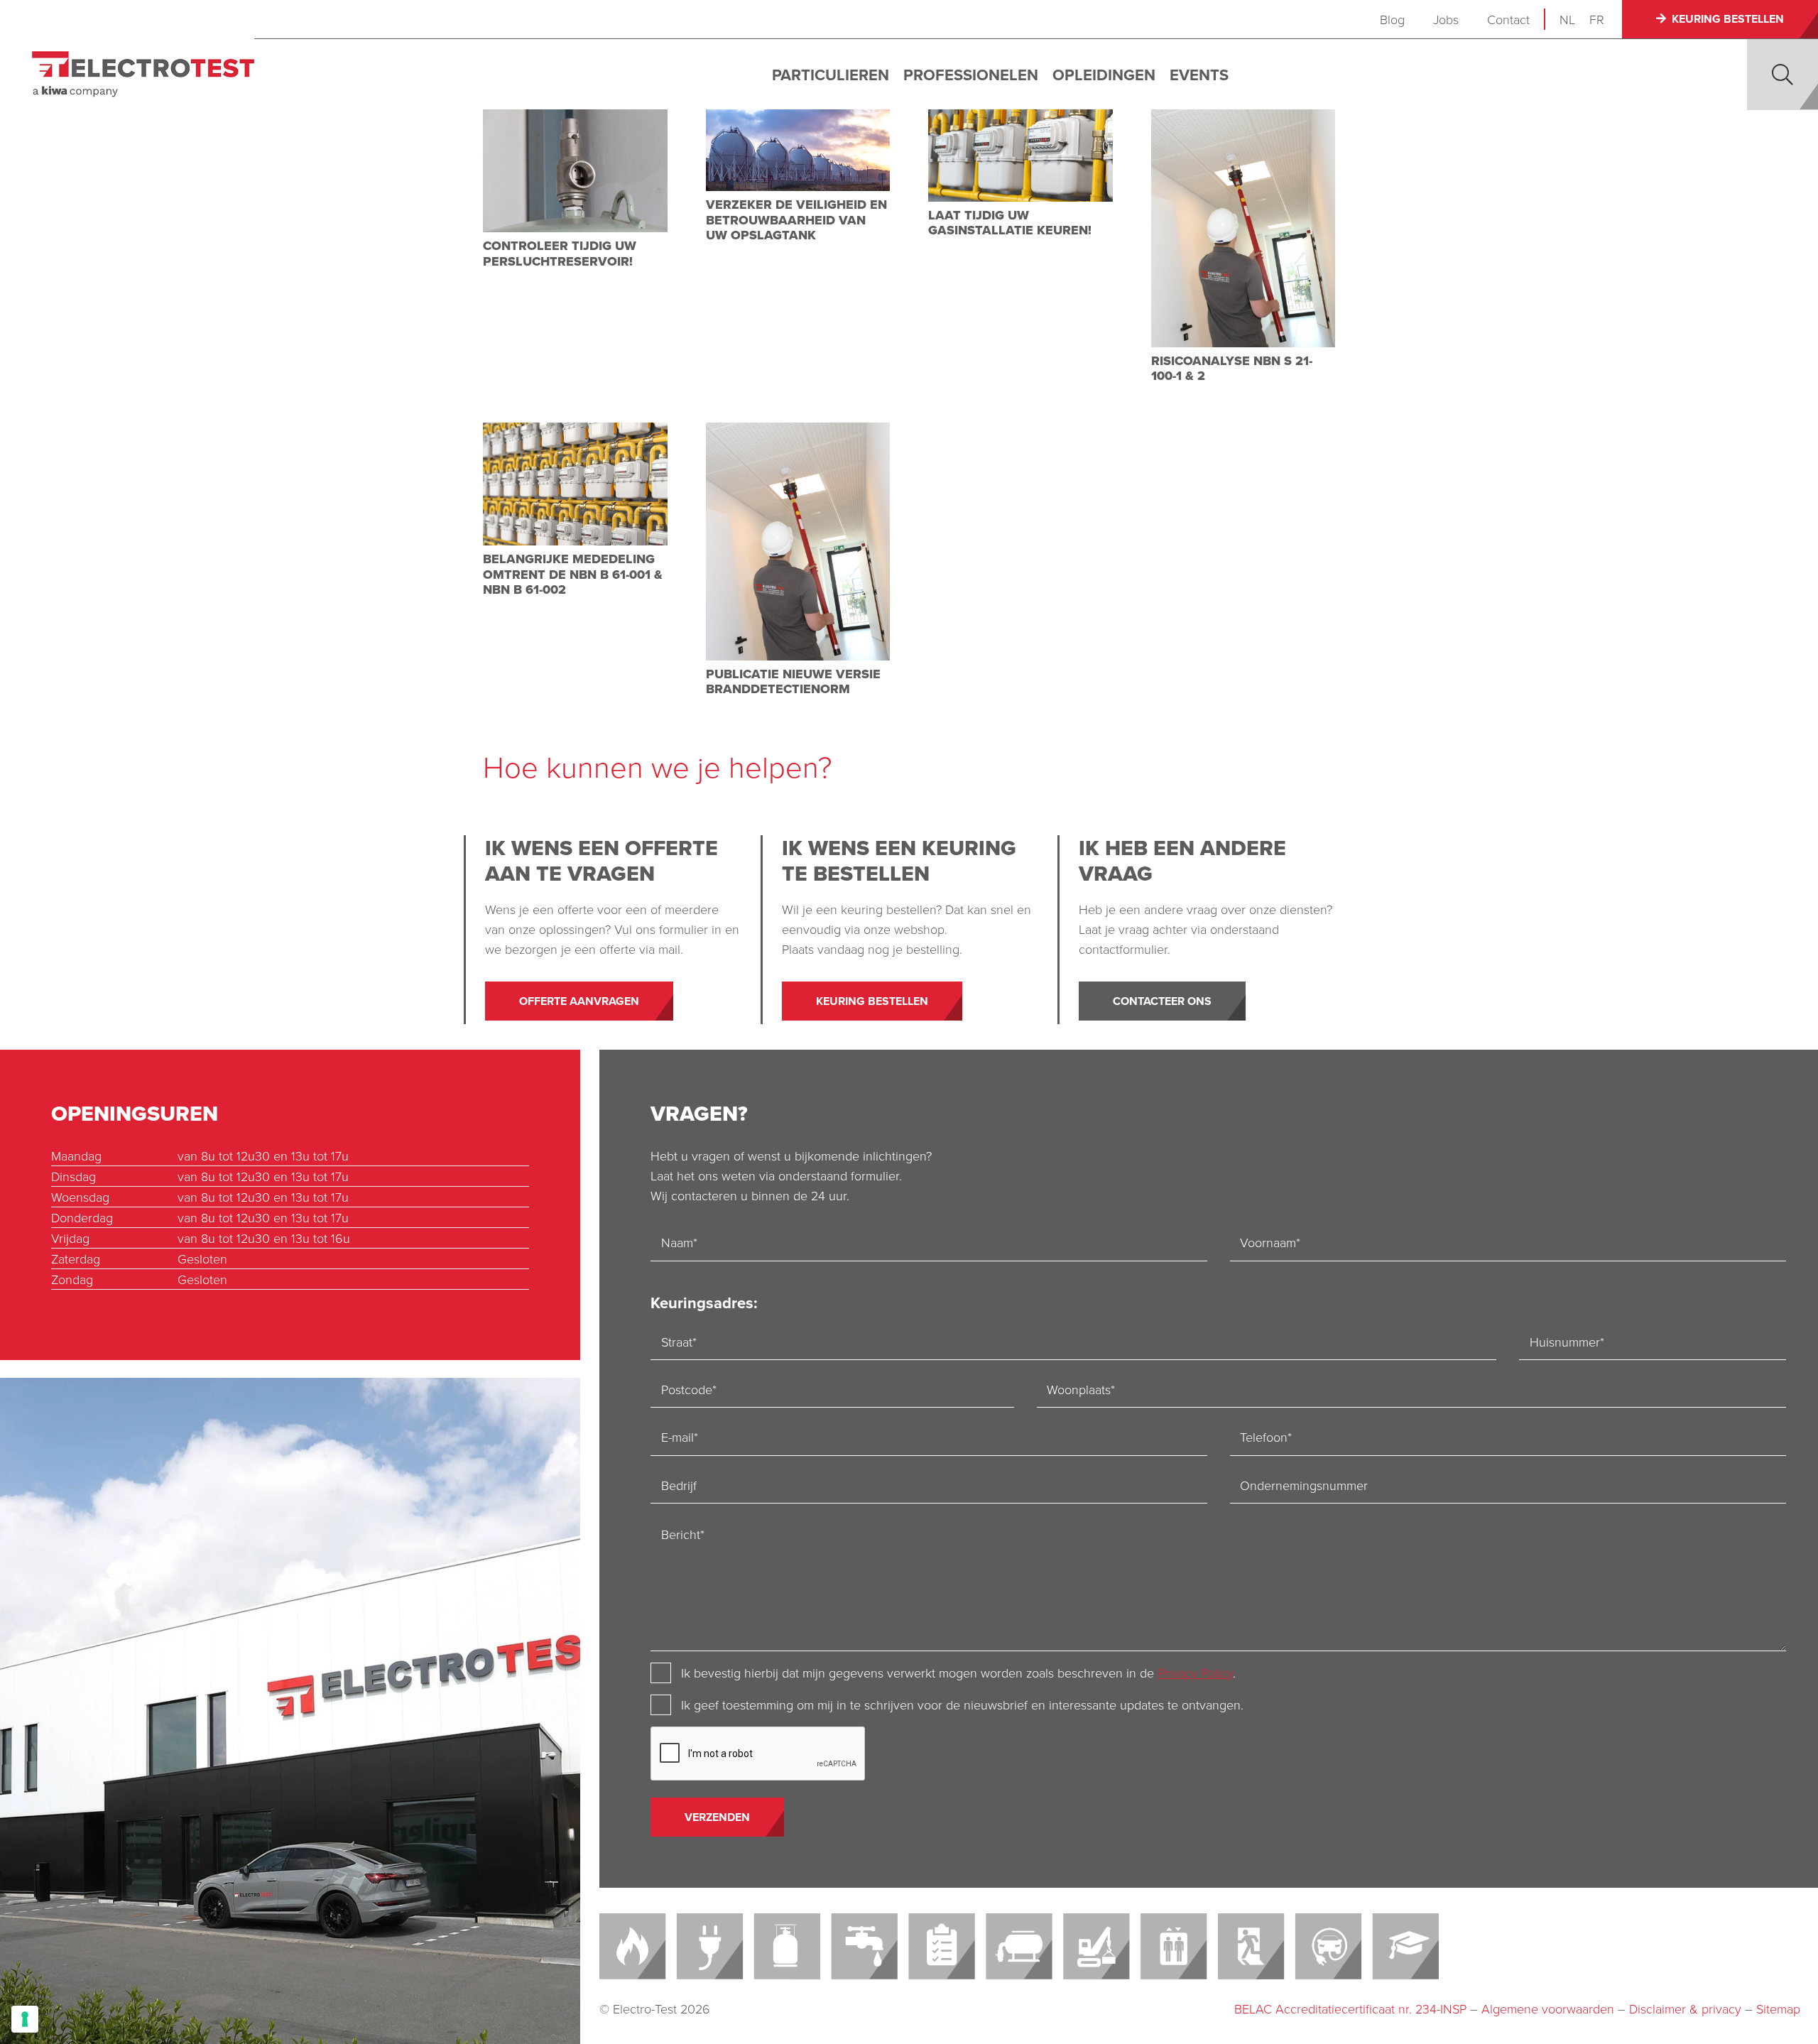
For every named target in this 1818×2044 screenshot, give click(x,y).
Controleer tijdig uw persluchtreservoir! (560, 254)
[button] (1782, 75)
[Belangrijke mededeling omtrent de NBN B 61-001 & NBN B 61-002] (575, 484)
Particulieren (831, 75)
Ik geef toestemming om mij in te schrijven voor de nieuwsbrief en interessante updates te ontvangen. (962, 1705)
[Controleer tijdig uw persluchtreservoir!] (575, 171)
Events (1199, 75)
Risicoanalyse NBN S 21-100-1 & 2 (1232, 369)
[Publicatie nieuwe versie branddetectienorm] (798, 542)
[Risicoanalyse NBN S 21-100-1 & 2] (1243, 228)
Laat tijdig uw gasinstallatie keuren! (1010, 223)
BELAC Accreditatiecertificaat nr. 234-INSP (1350, 2008)
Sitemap (1778, 2008)
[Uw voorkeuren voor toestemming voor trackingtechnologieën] (25, 2019)
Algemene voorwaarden (1548, 2008)
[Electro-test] (143, 74)
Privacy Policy (1195, 1673)
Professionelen (971, 75)
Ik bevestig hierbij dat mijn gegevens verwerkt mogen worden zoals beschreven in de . (958, 1673)
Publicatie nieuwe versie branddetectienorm (793, 682)
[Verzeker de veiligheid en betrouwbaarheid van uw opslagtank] (798, 150)
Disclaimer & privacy (1685, 2008)
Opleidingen (1104, 75)
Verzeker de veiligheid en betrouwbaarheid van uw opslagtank (796, 220)
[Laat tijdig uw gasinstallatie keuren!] (1020, 156)
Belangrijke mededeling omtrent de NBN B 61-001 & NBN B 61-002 (573, 574)
